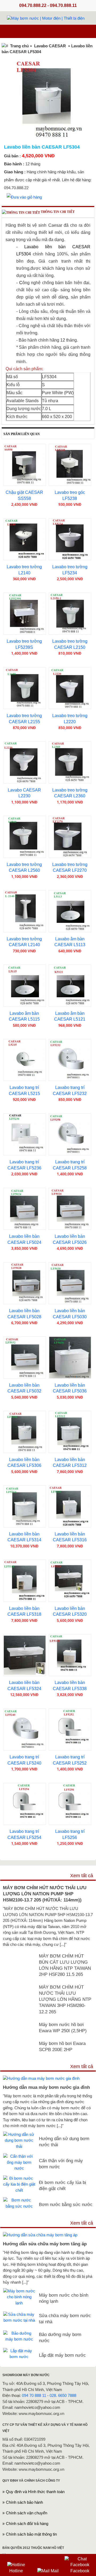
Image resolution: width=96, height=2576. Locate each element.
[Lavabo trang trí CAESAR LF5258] (70, 1135)
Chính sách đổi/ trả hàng (27, 2524)
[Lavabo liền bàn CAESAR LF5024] (25, 1209)
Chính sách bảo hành (24, 2502)
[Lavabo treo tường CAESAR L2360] (70, 762)
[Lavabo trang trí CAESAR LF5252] (70, 1730)
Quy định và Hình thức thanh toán (35, 2492)
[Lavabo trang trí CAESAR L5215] (25, 1060)
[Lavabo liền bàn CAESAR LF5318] (25, 1581)
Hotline (16, 2571)
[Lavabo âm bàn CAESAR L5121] (70, 986)
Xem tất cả (82, 1876)
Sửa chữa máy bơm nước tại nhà (65, 2319)
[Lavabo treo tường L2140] (25, 539)
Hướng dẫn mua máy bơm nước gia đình (46, 2087)
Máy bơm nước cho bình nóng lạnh (64, 2298)
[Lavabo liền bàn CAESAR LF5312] (70, 1432)
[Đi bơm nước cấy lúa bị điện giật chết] (19, 2178)
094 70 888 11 (34, 2395)
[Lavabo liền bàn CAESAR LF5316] (70, 1506)
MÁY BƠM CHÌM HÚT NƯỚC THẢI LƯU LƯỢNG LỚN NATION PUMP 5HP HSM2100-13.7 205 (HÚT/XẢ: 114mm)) (45, 1894)
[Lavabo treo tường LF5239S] (25, 614)
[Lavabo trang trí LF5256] (70, 1804)
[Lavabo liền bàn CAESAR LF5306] (25, 1432)
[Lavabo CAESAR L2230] (25, 762)
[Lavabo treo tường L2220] (70, 688)
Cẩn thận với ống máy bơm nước (61, 2164)
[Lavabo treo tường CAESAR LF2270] (70, 837)
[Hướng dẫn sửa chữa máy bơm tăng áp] (40, 2235)
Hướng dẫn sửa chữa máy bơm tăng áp (45, 2244)
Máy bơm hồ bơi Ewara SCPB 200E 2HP (62, 2046)
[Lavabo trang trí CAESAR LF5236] (25, 1135)
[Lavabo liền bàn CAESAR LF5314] (25, 1506)
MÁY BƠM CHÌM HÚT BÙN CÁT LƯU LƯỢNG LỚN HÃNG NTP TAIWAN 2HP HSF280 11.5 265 (65, 1965)
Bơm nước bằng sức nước (66, 2204)
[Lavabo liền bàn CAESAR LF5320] (70, 1581)
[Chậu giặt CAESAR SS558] (25, 465)
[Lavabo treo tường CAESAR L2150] (70, 614)
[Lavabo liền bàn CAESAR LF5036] (70, 1358)
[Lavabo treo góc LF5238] (70, 465)
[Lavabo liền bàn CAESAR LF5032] (25, 1358)
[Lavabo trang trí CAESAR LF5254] (25, 1804)
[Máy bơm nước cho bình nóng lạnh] (19, 2291)
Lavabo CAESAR (50, 46)
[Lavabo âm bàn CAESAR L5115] (25, 986)
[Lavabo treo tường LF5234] (70, 539)
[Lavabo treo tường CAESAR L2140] (25, 911)
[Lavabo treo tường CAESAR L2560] (25, 837)
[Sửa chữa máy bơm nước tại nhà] (19, 2314)
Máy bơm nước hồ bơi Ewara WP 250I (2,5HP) (63, 2028)
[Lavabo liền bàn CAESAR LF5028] (25, 1283)
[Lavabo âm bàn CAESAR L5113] (70, 911)
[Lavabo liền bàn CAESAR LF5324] (25, 1655)
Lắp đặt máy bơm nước (62, 2355)
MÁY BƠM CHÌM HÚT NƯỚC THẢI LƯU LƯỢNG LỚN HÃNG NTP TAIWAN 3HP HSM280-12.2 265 (65, 1999)
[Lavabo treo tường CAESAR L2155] (25, 688)
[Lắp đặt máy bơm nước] (19, 2351)
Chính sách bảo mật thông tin (31, 2534)
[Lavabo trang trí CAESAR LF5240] (25, 1730)
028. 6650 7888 (63, 2395)
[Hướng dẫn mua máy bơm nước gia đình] (41, 2078)
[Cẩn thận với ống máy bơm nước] (19, 2156)
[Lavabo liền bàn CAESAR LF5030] (70, 1283)
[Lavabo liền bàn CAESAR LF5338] (70, 1655)
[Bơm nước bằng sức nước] (19, 2200)
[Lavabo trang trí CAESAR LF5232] (70, 1060)
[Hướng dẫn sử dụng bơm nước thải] (19, 2134)
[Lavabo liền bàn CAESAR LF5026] (70, 1209)
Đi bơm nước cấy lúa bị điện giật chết (63, 2185)
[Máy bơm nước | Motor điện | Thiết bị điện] (46, 18)
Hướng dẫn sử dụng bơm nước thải (64, 2142)
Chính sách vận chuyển (27, 2513)
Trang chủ (19, 46)
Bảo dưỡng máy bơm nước (60, 2337)
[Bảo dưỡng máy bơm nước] (19, 2333)
